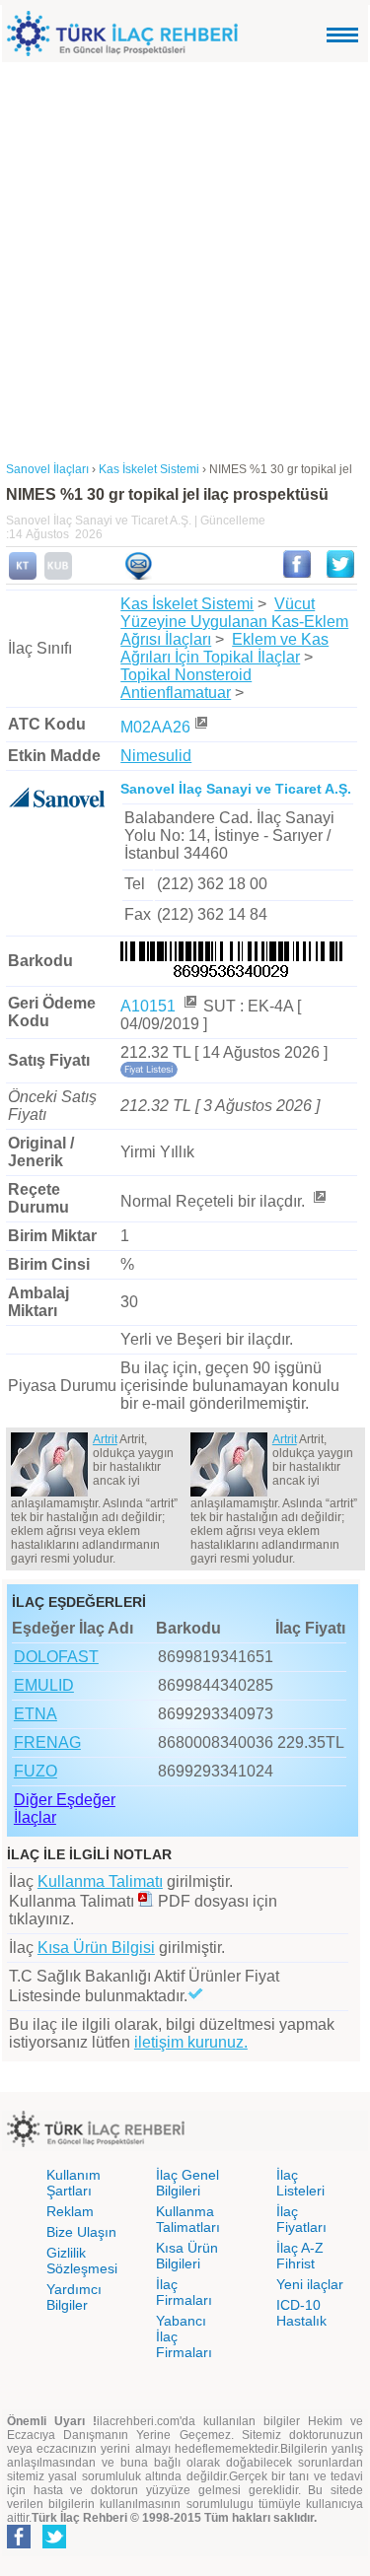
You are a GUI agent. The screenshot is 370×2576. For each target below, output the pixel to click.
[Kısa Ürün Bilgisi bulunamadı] (58, 576)
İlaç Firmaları (184, 2292)
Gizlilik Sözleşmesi (82, 2261)
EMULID (44, 1685)
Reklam (70, 2211)
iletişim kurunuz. (191, 2042)
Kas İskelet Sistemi (187, 604)
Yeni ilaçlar (310, 2284)
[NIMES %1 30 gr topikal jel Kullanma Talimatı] (23, 576)
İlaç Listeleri (300, 2183)
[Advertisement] (185, 257)
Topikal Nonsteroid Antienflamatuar (186, 684)
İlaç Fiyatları (301, 2219)
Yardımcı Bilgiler (74, 2297)
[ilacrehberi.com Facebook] (19, 2544)
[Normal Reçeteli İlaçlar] (319, 1201)
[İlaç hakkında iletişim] (138, 576)
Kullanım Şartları (74, 2183)
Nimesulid (156, 756)
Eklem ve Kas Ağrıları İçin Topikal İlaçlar (224, 648)
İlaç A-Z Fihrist (300, 2256)
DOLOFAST (56, 1657)
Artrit (105, 1439)
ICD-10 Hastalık (301, 2313)
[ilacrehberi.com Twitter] (54, 2544)
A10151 (150, 1006)
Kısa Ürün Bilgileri (187, 2256)
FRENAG (47, 1742)
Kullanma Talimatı (100, 1881)
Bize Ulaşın (81, 2232)
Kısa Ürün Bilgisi (96, 1948)
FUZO (36, 1771)
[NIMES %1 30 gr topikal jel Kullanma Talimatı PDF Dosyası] (146, 1901)
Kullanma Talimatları (188, 2219)
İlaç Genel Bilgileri (187, 2183)
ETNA (36, 1714)
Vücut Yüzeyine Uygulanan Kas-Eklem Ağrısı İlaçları (234, 622)
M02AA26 (155, 727)
